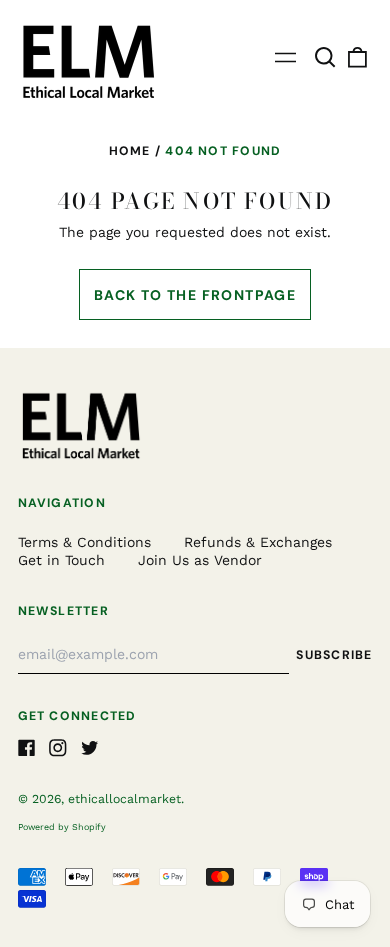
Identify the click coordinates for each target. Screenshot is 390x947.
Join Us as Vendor (200, 560)
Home (130, 151)
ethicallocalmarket (124, 799)
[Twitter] (90, 748)
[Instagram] (58, 748)
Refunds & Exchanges (258, 542)
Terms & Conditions (84, 542)
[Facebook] (27, 748)
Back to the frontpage (195, 295)
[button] (326, 58)
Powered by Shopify (62, 827)
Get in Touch (61, 560)
